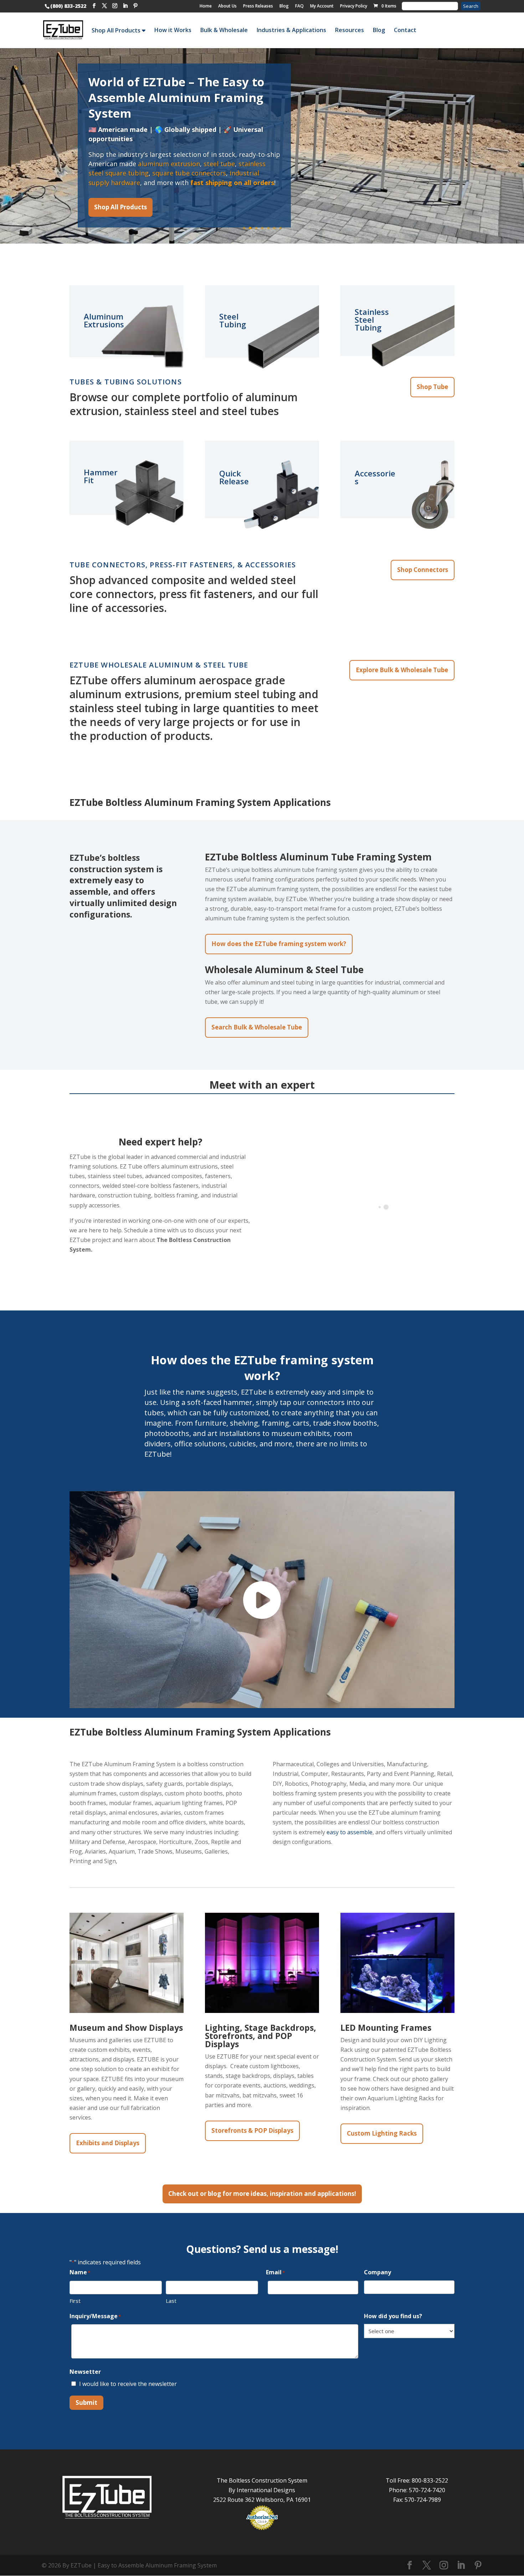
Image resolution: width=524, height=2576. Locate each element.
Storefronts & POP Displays (252, 2130)
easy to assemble (350, 1832)
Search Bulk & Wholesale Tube (257, 1027)
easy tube (209, 164)
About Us (227, 6)
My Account (322, 6)
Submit (86, 2403)
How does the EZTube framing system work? (279, 944)
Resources (350, 30)
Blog (284, 6)
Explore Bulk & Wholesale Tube (402, 670)
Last (171, 2301)
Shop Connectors (423, 570)
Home (206, 6)
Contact (405, 30)
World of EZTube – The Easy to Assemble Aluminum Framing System (176, 98)
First (75, 2301)
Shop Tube (432, 387)
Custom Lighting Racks (382, 2133)
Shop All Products (117, 30)
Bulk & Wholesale (224, 30)
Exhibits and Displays (108, 2143)
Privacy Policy (354, 6)
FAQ (299, 6)
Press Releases (258, 6)
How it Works (173, 30)
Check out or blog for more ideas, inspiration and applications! (262, 2194)
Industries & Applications (291, 30)
